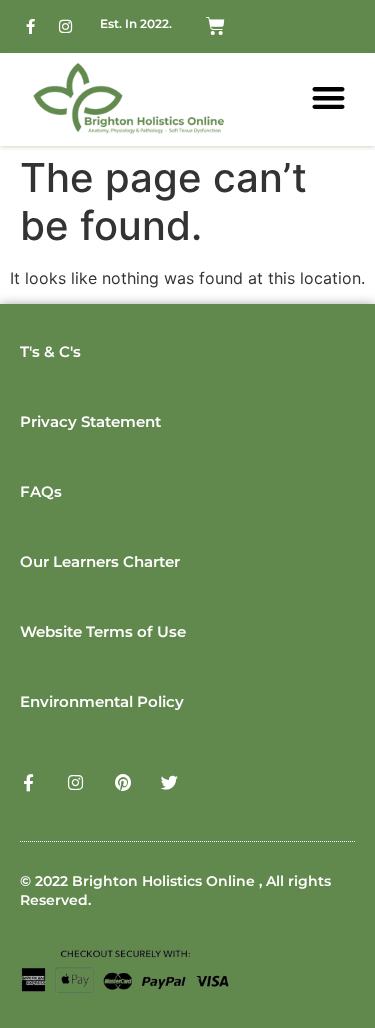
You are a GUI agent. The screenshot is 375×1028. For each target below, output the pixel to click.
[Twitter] (169, 782)
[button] (329, 97)
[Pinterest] (122, 782)
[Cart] (215, 26)
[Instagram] (65, 27)
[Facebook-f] (30, 27)
